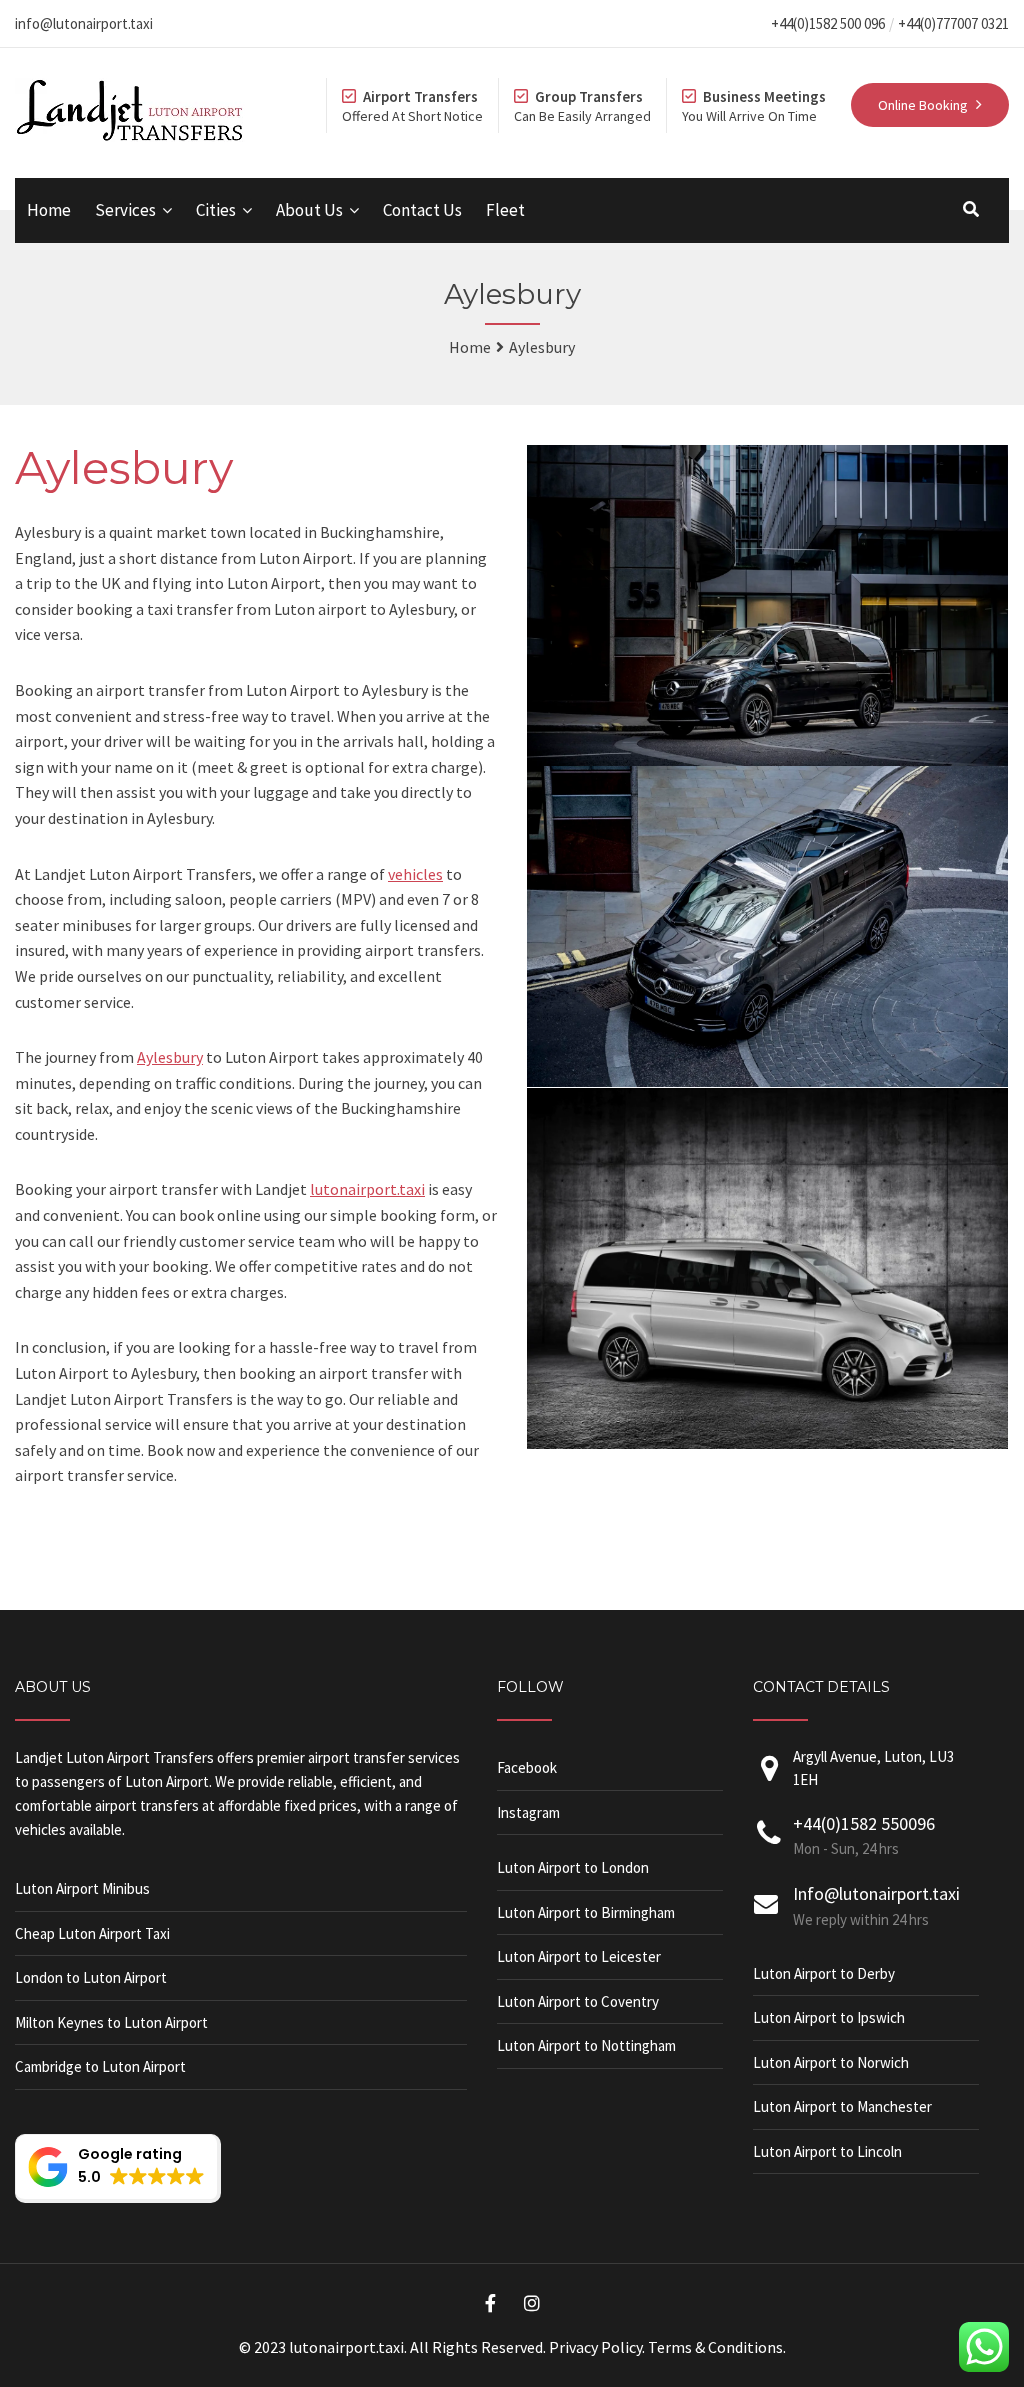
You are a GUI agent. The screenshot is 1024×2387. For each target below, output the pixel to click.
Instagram (528, 1812)
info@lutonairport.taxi (84, 23)
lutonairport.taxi (367, 1189)
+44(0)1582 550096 (864, 1823)
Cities (216, 210)
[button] (118, 2168)
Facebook (527, 1767)
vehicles (415, 874)
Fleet (505, 210)
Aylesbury (170, 1057)
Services (125, 210)
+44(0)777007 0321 (953, 23)
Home (49, 210)
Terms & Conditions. (717, 2347)
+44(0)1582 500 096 (828, 23)
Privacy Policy (595, 2347)
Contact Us (422, 210)
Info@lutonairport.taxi (876, 1893)
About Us (309, 210)
